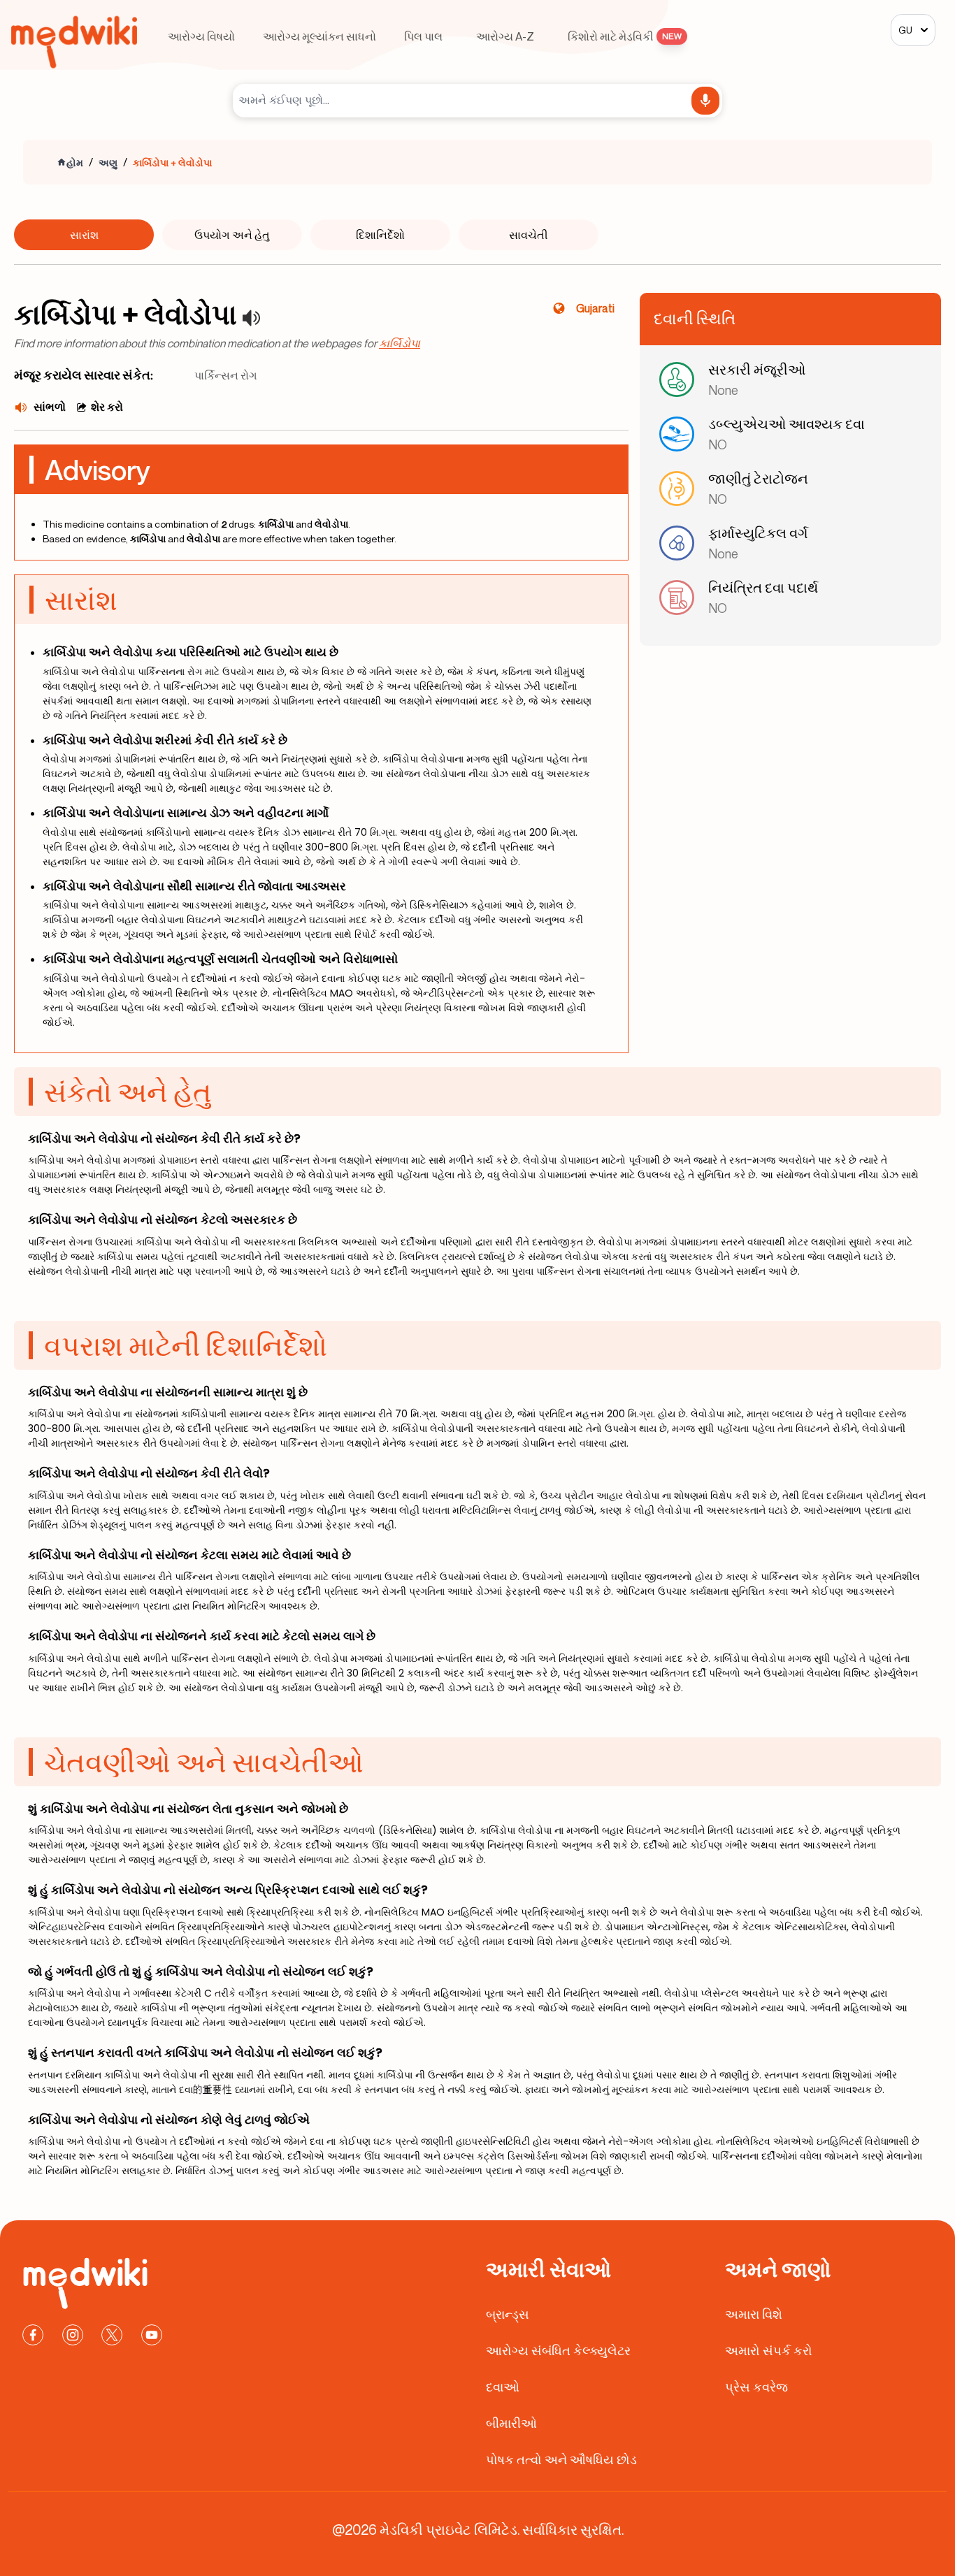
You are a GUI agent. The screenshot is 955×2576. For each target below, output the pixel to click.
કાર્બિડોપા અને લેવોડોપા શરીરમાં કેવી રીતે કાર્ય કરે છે (165, 740)
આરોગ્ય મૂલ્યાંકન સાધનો (319, 36)
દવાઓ (503, 2387)
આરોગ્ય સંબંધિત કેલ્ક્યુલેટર (558, 2350)
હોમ (75, 162)
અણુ (108, 162)
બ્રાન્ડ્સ (508, 2314)
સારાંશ (84, 235)
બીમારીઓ (511, 2423)
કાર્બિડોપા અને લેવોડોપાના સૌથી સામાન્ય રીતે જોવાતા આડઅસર (194, 886)
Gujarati (595, 308)
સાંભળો (50, 407)
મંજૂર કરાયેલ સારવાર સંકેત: (84, 375)
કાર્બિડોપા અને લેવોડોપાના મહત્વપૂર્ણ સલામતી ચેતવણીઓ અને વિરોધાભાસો (220, 959)
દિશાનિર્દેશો (380, 235)
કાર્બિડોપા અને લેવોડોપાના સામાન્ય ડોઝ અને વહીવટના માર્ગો (186, 813)
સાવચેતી (529, 235)
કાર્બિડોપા (400, 343)
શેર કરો (107, 407)
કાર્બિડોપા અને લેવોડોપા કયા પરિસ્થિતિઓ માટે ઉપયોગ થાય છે (191, 652)
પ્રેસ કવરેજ (756, 2387)
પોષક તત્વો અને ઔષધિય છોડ (561, 2459)
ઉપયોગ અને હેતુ (232, 235)
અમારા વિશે (754, 2314)
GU (905, 30)
